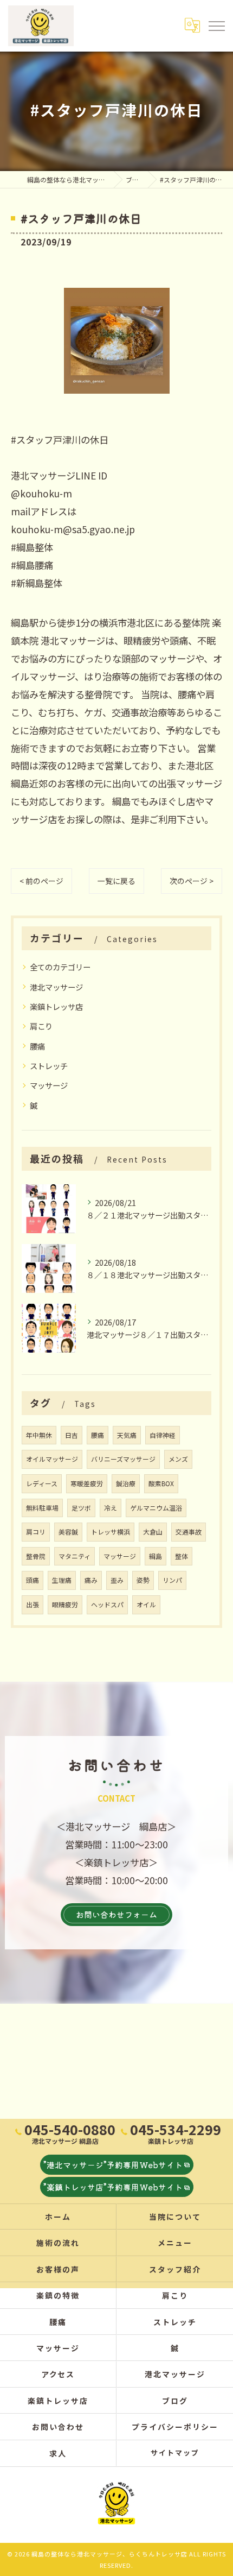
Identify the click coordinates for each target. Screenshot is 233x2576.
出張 (33, 1604)
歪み (117, 1580)
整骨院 (36, 1556)
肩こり (41, 1026)
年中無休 (39, 1435)
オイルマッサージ (52, 1459)
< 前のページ (41, 881)
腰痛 (37, 1046)
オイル (146, 1604)
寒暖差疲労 (87, 1483)
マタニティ (75, 1556)
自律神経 (163, 1435)
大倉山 (153, 1532)
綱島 (156, 1556)
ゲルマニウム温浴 (156, 1508)
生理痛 (62, 1580)
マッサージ (49, 1085)
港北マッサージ (56, 987)
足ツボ (81, 1508)
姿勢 (143, 1580)
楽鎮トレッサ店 (56, 1006)
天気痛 (127, 1435)
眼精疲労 (65, 1604)
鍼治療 (126, 1483)
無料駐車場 (42, 1508)
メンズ (178, 1459)
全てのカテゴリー (60, 967)
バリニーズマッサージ (123, 1459)
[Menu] (216, 26)
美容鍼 (68, 1532)
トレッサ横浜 (111, 1532)
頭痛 (33, 1580)
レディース (42, 1483)
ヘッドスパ (107, 1604)
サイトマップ (175, 2452)
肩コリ (36, 1532)
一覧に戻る (116, 881)
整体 (182, 1556)
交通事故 (189, 1532)
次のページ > (192, 881)
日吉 (72, 1435)
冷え (111, 1508)
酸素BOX (161, 1483)
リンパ (172, 1580)
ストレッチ (49, 1066)
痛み (91, 1580)
